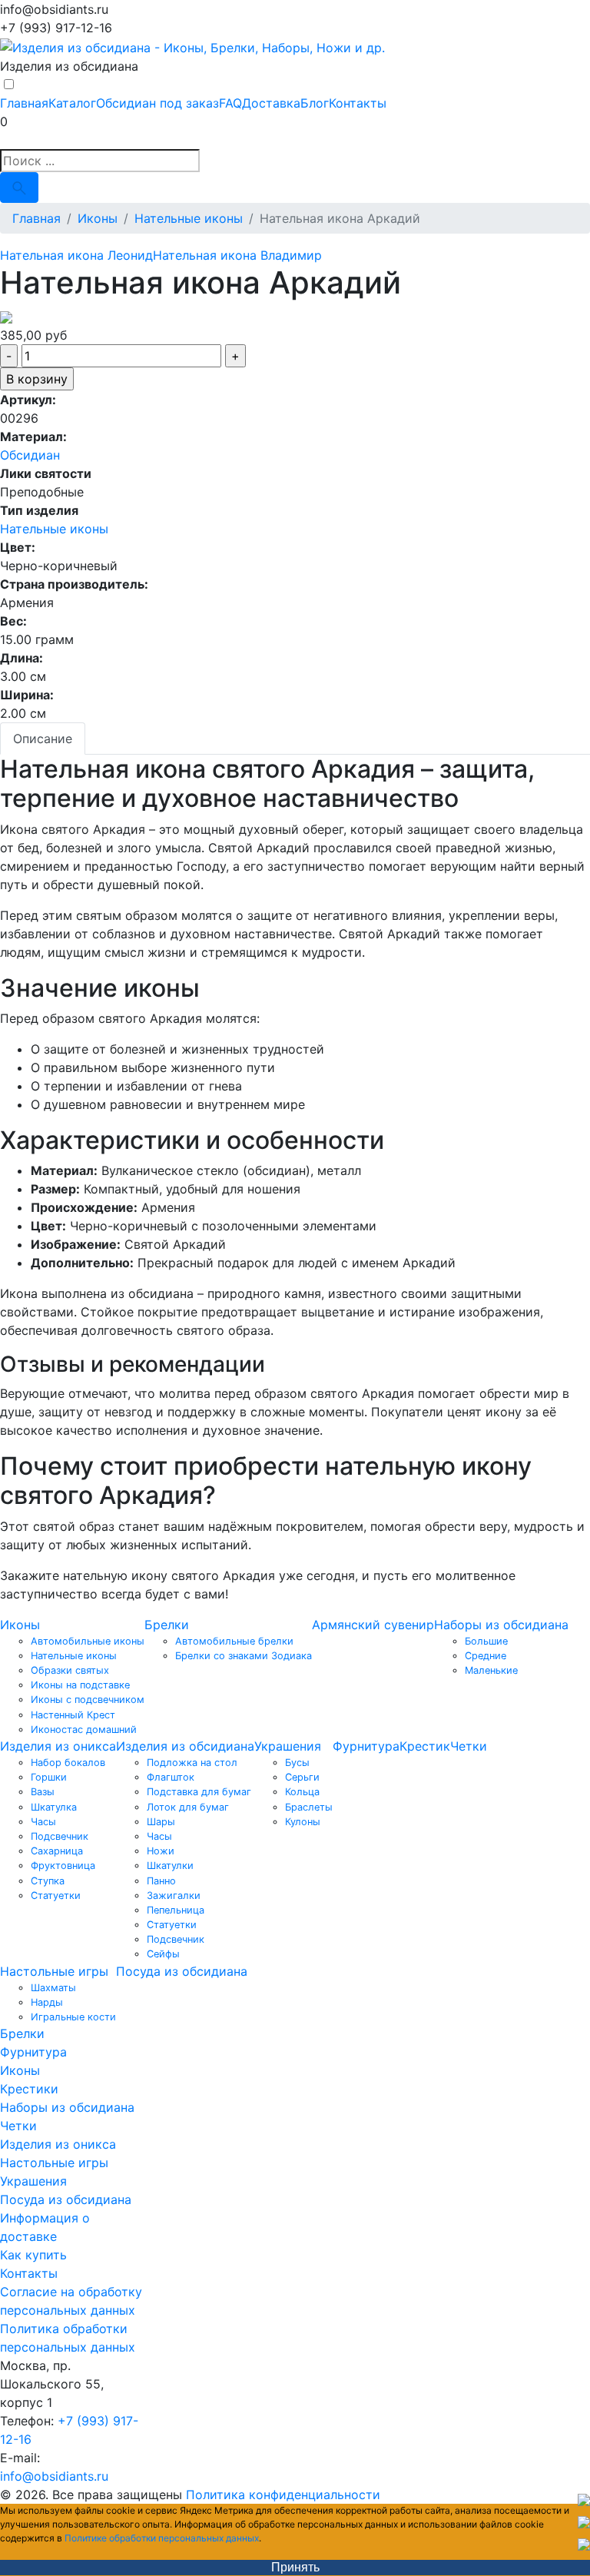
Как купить (33, 2255)
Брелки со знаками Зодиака (244, 1656)
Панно (161, 1881)
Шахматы (53, 1988)
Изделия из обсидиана (185, 1746)
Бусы (297, 1763)
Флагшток (171, 1777)
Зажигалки (174, 1895)
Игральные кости (73, 2017)
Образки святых (70, 1670)
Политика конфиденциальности (283, 2495)
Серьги (302, 1777)
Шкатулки (170, 1866)
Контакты (358, 103)
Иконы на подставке (80, 1685)
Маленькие (491, 1670)
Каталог (72, 103)
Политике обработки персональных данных (162, 2538)
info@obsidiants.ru (54, 2476)
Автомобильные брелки (234, 1641)
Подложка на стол (192, 1763)
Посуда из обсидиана (182, 1971)
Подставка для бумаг (199, 1792)
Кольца (302, 1792)
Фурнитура (366, 1746)
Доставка (271, 103)
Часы (43, 1822)
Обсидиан (30, 455)
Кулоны (303, 1822)
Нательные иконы (54, 529)
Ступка (48, 1881)
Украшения (288, 1746)
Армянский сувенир (373, 1625)
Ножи (161, 1851)
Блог (315, 103)
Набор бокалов (68, 1763)
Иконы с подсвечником (88, 1700)
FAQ (230, 103)
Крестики (29, 2089)
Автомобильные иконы (88, 1641)
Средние (486, 1656)
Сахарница (57, 1851)
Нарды (47, 2002)
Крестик (425, 1746)
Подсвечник (60, 1836)
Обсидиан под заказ (157, 103)
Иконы (20, 1625)
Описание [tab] (43, 739)
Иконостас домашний (84, 1730)
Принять (295, 2567)
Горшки (49, 1777)
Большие (486, 1641)
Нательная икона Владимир (237, 255)
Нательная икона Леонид (76, 255)
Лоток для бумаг (188, 1807)
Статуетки (56, 1895)
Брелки (167, 1625)
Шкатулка (54, 1807)
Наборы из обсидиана (501, 1625)
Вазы (43, 1792)
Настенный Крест (73, 1715)
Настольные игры (54, 1971)
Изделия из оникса (58, 1746)
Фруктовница (63, 1866)
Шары (161, 1822)
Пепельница (176, 1910)
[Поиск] (19, 188)
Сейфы (163, 1954)
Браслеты (309, 1807)
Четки (469, 1746)
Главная (24, 103)
